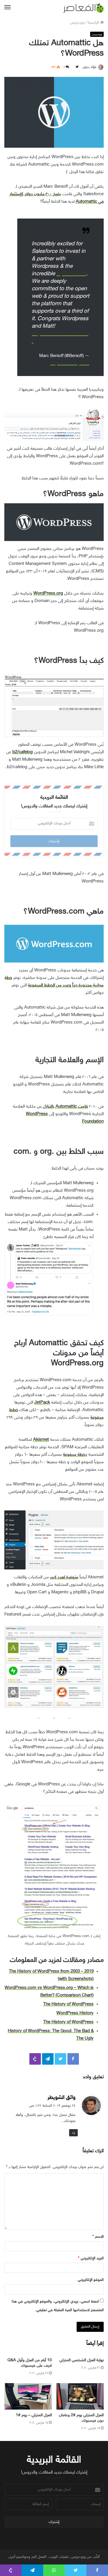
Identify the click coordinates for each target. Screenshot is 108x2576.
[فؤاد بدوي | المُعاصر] (84, 8)
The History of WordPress (68, 2004)
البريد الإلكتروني (91, 2258)
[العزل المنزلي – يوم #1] (28, 2396)
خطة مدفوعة (74, 1455)
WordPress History (75, 2013)
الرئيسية (94, 23)
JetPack (42, 1403)
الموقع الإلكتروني (91, 2280)
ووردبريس (77, 23)
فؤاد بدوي (89, 67)
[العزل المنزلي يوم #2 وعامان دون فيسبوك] (80, 2396)
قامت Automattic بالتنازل (65, 1107)
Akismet (41, 1440)
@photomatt (71, 274)
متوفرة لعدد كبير (64, 1577)
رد (73, 2133)
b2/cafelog (23, 752)
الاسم (98, 2237)
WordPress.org (48, 594)
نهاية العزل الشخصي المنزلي (82, 2360)
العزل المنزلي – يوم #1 (34, 2415)
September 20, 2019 (70, 363)
